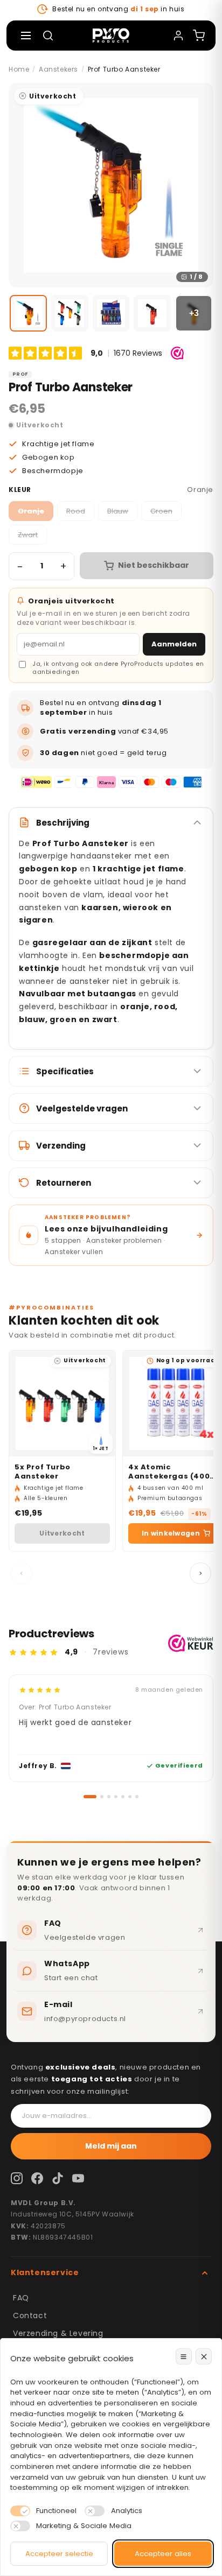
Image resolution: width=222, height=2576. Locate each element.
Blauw (118, 511)
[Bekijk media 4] (152, 314)
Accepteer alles (163, 2554)
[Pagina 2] (97, 1797)
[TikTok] (58, 2178)
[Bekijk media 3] (111, 314)
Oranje (31, 511)
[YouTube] (78, 2178)
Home (19, 69)
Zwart (28, 535)
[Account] (178, 36)
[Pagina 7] (137, 1797)
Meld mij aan (111, 2146)
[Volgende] (200, 1573)
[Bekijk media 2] (70, 314)
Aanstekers (58, 69)
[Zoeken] (48, 36)
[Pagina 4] (116, 1797)
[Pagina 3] (109, 1797)
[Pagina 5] (123, 1797)
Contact (30, 2315)
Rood (76, 511)
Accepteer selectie (59, 2554)
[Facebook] (37, 2178)
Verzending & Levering (58, 2333)
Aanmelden (174, 644)
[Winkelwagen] (199, 36)
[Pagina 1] (85, 1797)
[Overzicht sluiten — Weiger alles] (204, 2356)
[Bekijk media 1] (28, 314)
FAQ (21, 2298)
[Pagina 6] (130, 1797)
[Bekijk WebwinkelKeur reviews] (191, 1643)
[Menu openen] (26, 36)
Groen (161, 511)
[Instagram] (17, 2178)
